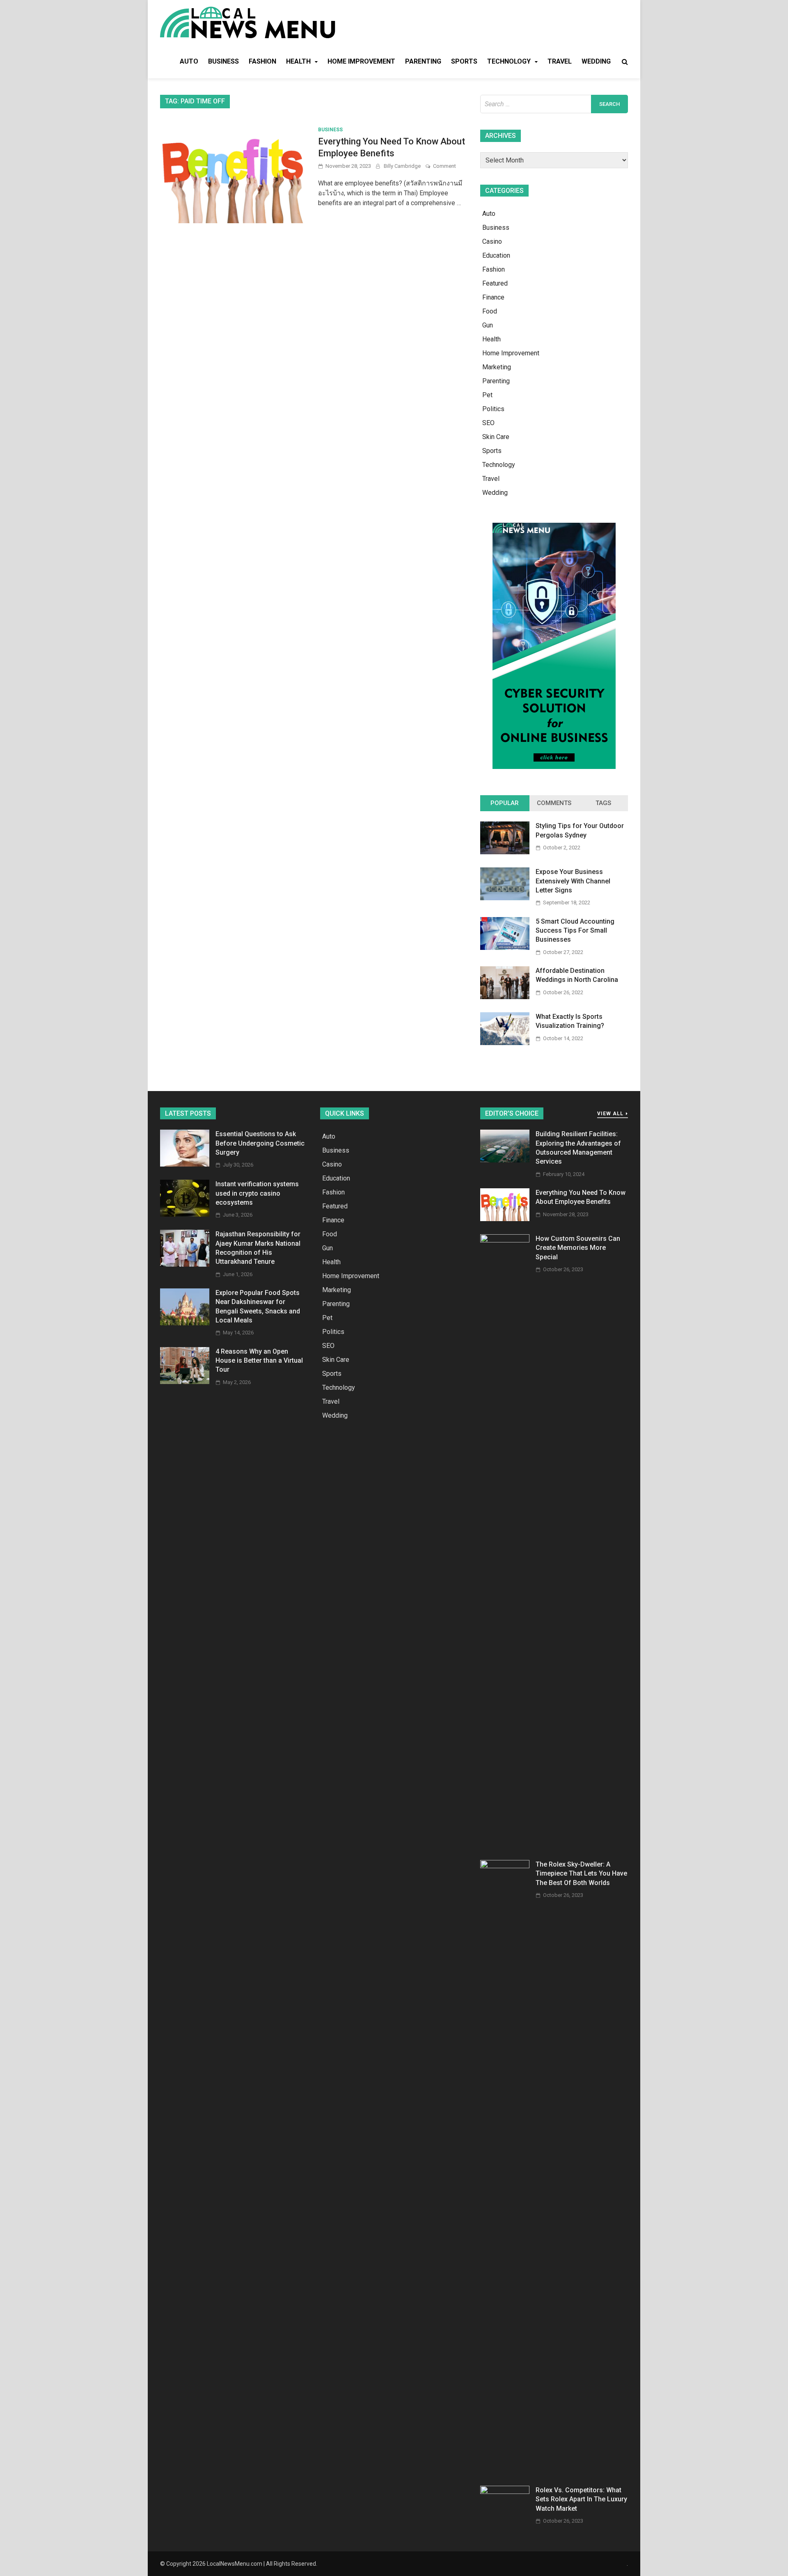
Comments (554, 803)
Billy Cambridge (402, 166)
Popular (505, 803)
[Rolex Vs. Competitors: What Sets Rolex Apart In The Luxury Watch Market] (505, 2492)
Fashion (262, 61)
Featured (495, 283)
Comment (444, 166)
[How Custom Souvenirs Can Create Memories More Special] (505, 1240)
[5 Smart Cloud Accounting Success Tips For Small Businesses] (505, 948)
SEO (488, 423)
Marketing (497, 367)
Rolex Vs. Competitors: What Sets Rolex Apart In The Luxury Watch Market (581, 2499)
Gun (488, 325)
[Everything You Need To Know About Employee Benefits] (505, 1219)
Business (223, 61)
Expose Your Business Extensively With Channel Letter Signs (573, 881)
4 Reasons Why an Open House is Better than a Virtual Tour (259, 1361)
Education (496, 255)
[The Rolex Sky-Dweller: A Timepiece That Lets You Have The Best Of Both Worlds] (505, 1866)
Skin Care (496, 437)
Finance (493, 297)
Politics (493, 409)
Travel (560, 61)
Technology (509, 61)
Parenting (423, 61)
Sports (464, 61)
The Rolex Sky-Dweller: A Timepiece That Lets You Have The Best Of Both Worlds (581, 1874)
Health (298, 61)
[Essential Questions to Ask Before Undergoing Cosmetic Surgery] (185, 1164)
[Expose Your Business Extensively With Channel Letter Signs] (505, 898)
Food (490, 311)
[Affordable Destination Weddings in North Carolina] (505, 997)
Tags (603, 803)
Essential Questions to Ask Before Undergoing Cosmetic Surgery (260, 1143)
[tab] (505, 803)
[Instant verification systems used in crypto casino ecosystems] (185, 1214)
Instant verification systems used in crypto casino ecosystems (257, 1193)
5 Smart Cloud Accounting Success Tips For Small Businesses (575, 931)
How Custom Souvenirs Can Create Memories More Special (578, 1248)
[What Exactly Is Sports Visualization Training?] (505, 1043)
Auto (189, 61)
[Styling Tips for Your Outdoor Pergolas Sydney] (505, 852)
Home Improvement (361, 61)
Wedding (596, 61)
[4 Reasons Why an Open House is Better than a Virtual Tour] (185, 1382)
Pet (487, 395)
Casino (492, 241)
